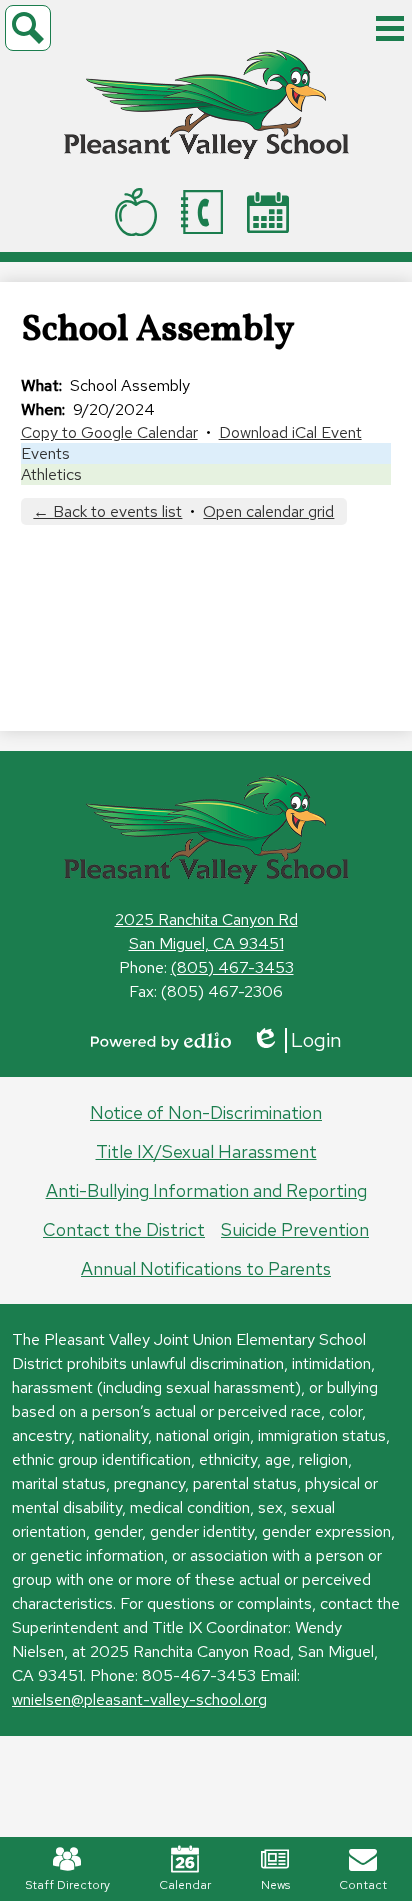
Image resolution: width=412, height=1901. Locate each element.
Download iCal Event (290, 432)
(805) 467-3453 (232, 967)
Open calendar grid (268, 511)
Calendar (185, 1885)
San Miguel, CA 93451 (206, 943)
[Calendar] (272, 212)
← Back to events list (107, 511)
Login (296, 1040)
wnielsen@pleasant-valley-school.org (139, 1699)
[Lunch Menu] (140, 212)
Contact (363, 1885)
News (275, 1885)
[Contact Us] (206, 212)
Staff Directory (67, 1885)
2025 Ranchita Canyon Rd (206, 919)
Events (45, 453)
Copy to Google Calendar (109, 432)
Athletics (51, 474)
